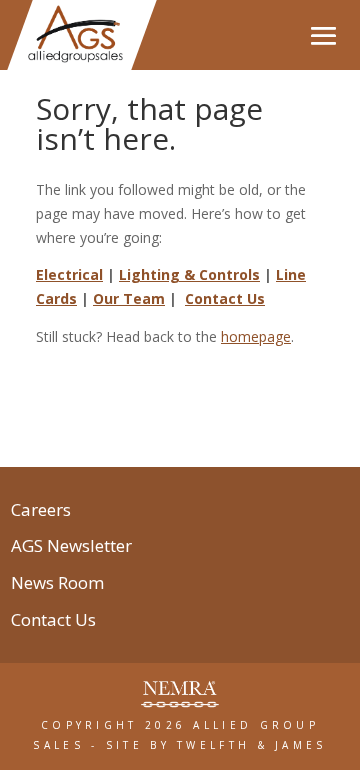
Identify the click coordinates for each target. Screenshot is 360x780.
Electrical (69, 274)
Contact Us (225, 298)
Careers (41, 512)
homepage (256, 336)
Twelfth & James (252, 745)
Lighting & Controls (189, 274)
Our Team (129, 298)
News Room (57, 585)
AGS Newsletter (71, 548)
